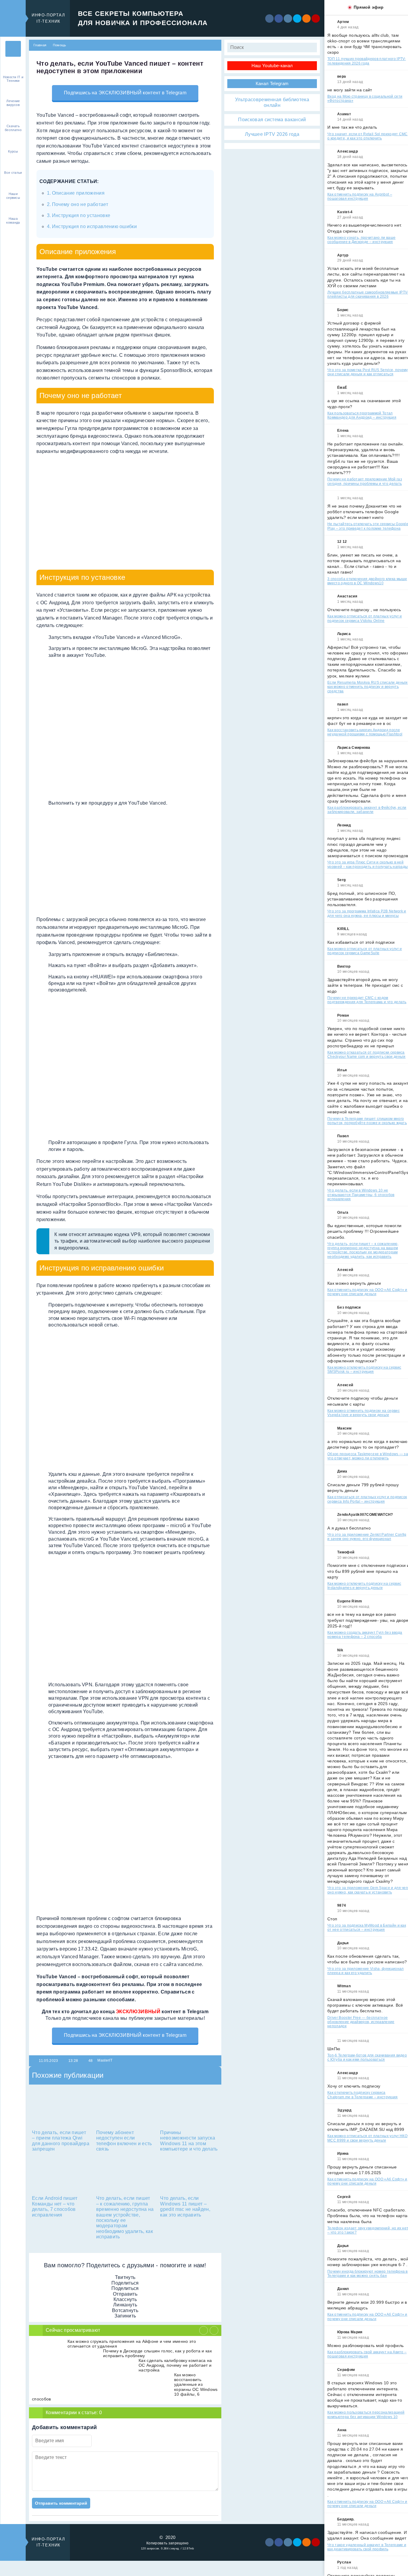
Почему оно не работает (80, 204)
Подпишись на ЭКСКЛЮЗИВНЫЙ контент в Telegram (125, 93)
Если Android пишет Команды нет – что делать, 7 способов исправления (55, 2206)
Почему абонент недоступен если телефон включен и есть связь (124, 2141)
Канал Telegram (272, 83)
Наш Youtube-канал (272, 66)
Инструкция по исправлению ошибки (94, 226)
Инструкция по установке (81, 215)
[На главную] (13, 49)
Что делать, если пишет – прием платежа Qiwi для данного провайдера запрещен (61, 2141)
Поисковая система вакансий (272, 120)
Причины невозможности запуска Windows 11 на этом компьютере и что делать (189, 2141)
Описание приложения (78, 193)
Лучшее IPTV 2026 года (272, 134)
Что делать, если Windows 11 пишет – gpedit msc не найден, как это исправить (185, 2206)
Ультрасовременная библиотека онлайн (272, 102)
